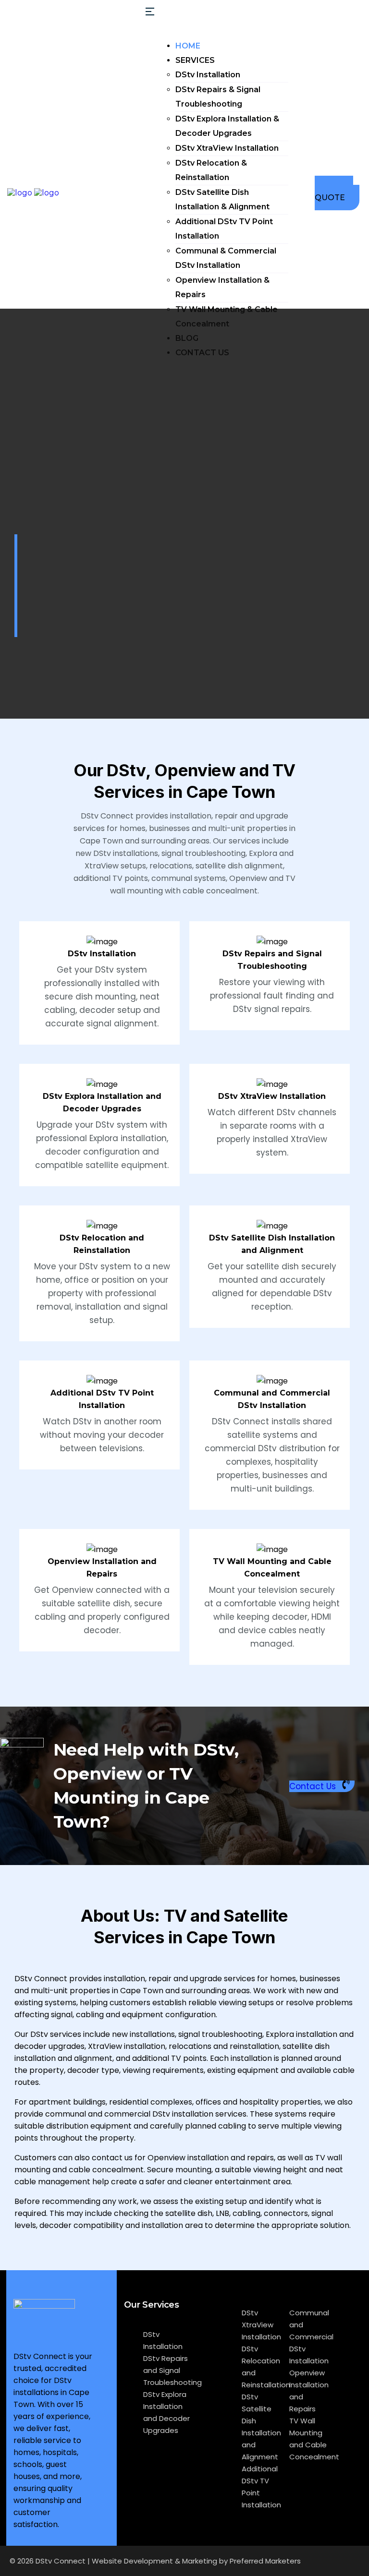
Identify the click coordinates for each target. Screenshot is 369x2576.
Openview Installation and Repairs (309, 2391)
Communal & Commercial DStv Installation (226, 258)
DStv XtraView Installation (227, 148)
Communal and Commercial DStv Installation (311, 2337)
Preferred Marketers (265, 2561)
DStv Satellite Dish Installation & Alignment (222, 199)
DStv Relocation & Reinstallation (211, 170)
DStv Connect (61, 2561)
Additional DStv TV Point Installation (224, 229)
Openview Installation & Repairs (222, 287)
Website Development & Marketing (154, 2561)
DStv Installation (208, 75)
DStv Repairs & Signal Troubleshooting (218, 97)
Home (188, 46)
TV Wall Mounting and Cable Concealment (314, 2439)
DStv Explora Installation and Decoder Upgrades (166, 2412)
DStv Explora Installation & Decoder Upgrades (227, 126)
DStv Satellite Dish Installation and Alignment (261, 2427)
